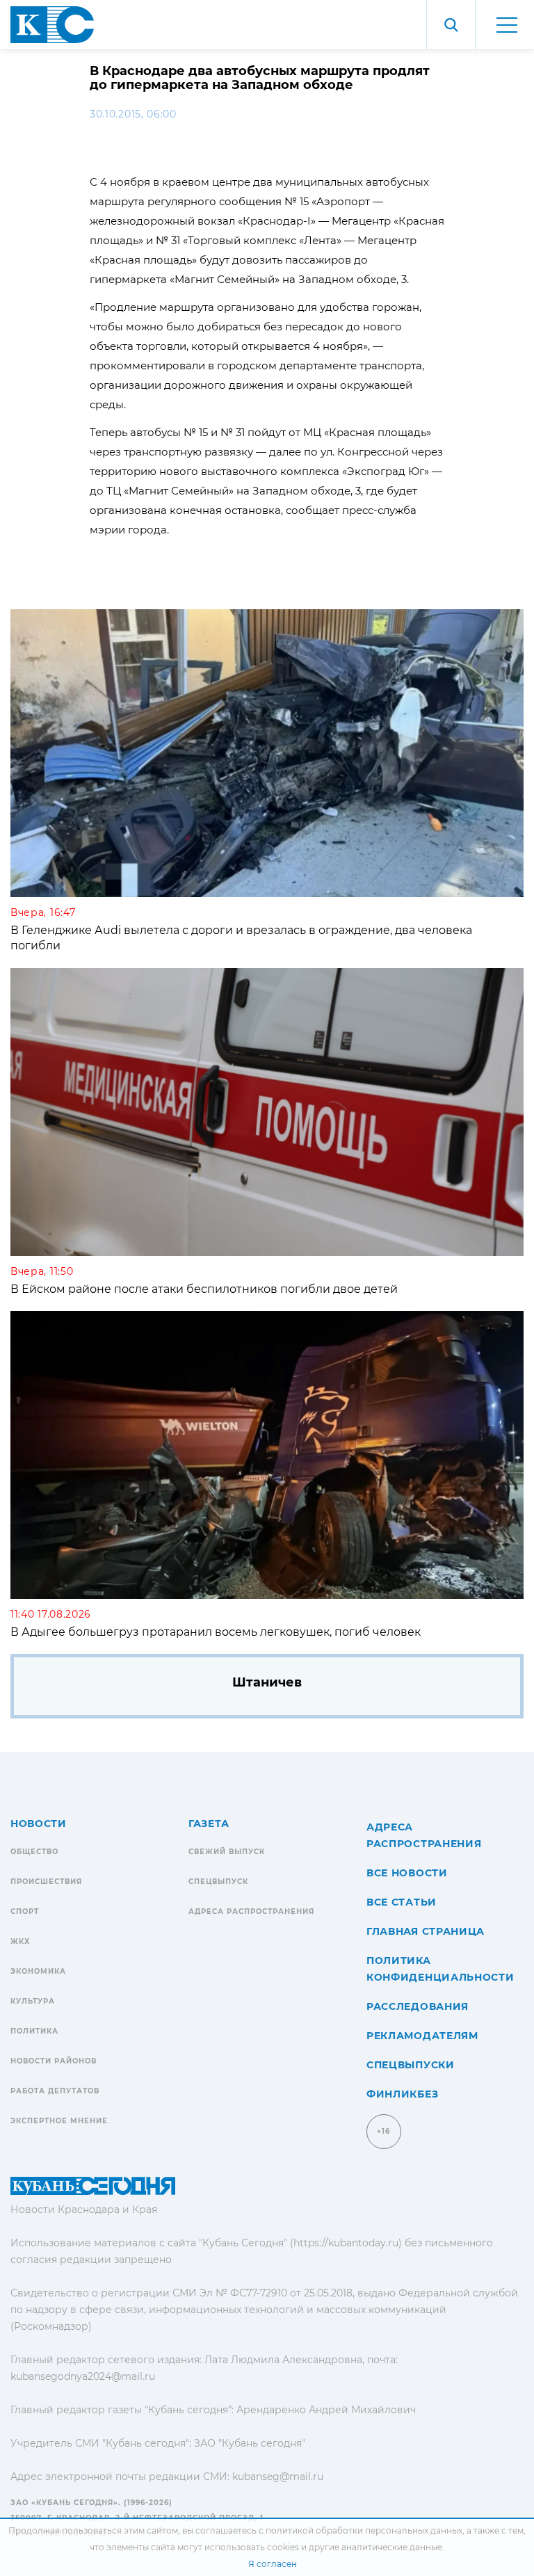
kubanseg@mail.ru (278, 2477)
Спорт (25, 1911)
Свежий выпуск (227, 1852)
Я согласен (273, 2564)
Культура (33, 2001)
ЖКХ (20, 1941)
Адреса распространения (251, 1911)
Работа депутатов (55, 2091)
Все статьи (402, 1902)
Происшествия (46, 1882)
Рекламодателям (422, 2036)
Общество (34, 1852)
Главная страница (426, 1931)
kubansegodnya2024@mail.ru (83, 2376)
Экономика (38, 1971)
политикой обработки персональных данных (364, 2530)
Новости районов (54, 2061)
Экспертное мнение (59, 2121)
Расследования (418, 2006)
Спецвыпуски (411, 2065)
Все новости (407, 1873)
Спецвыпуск (218, 1882)
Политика (34, 2031)
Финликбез (402, 2094)
